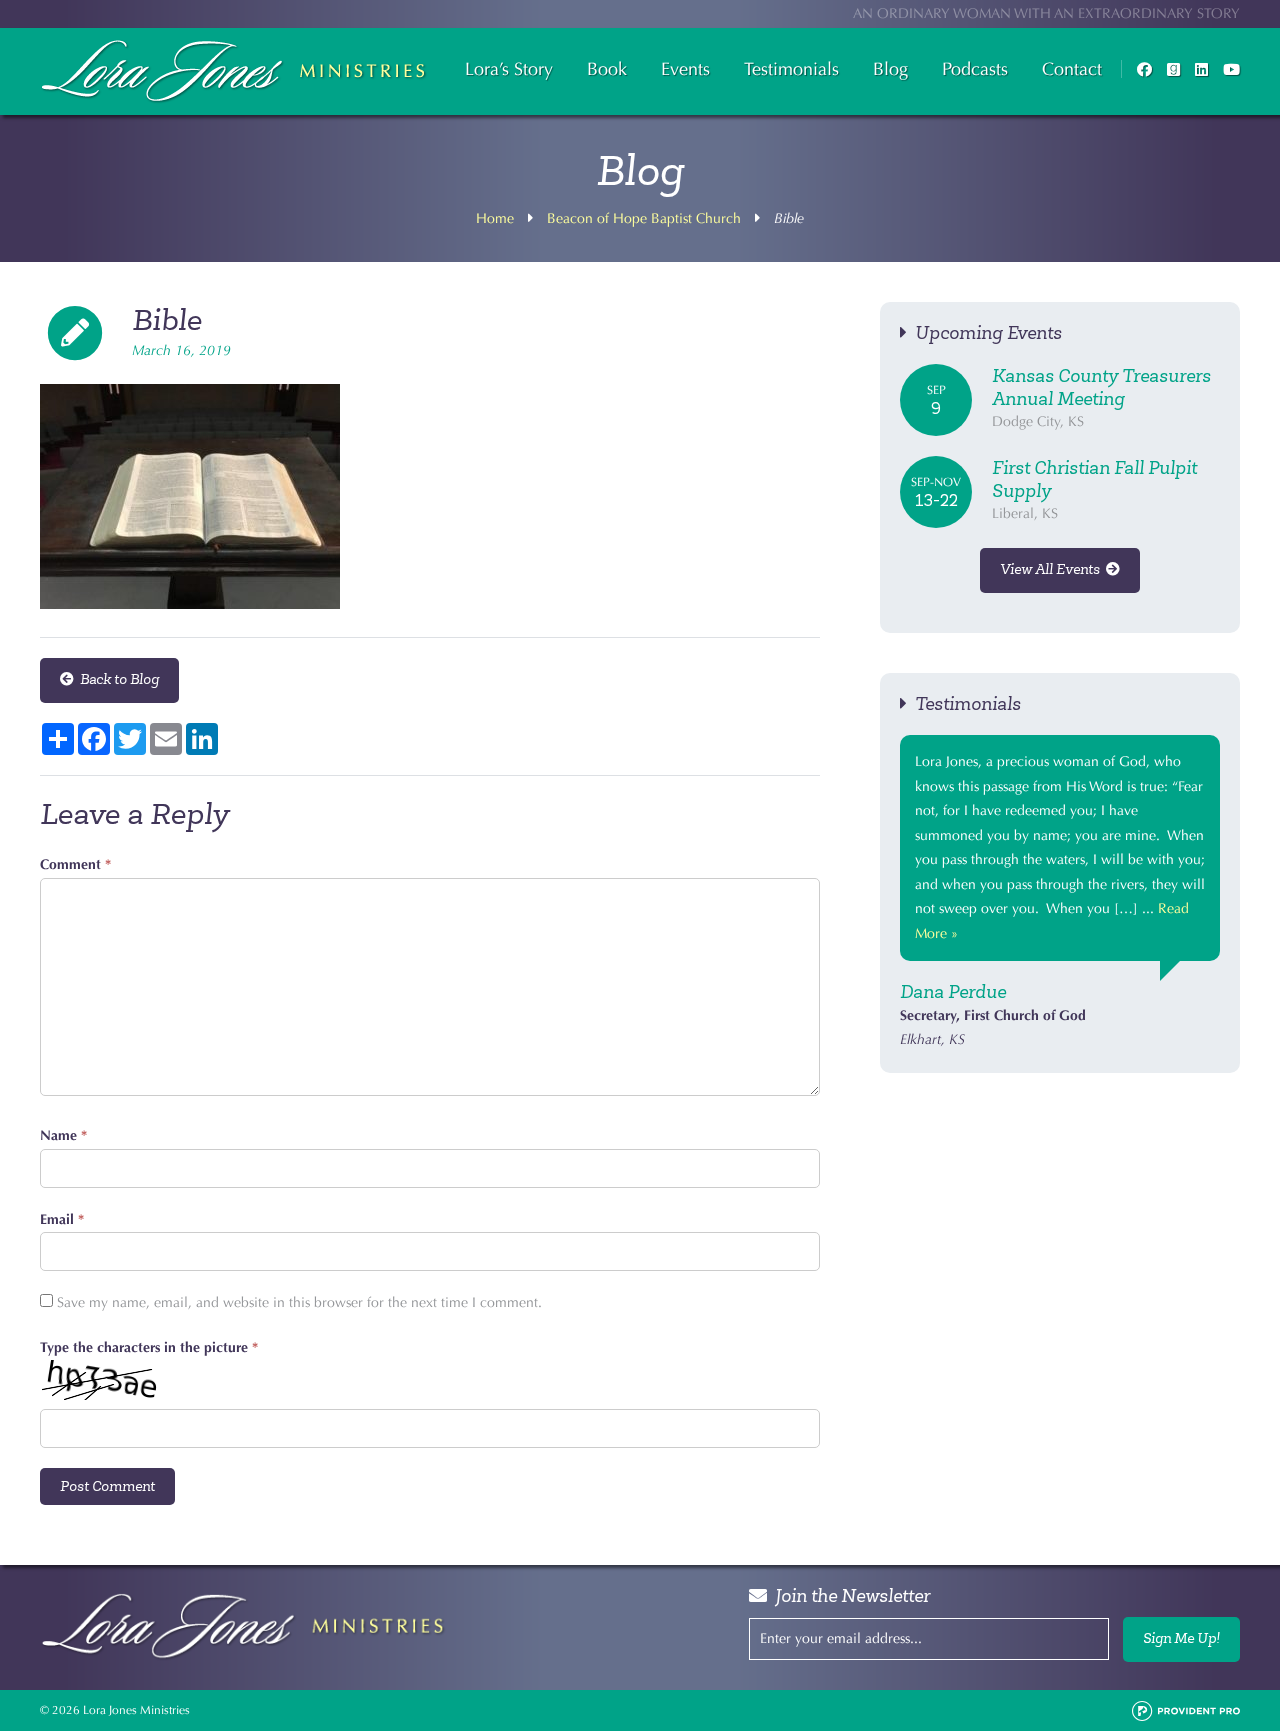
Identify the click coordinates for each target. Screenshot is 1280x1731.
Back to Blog (116, 679)
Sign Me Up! (1181, 1638)
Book (607, 69)
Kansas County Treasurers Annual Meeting (1101, 387)
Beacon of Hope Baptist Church (644, 218)
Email (62, 1219)
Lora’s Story (509, 69)
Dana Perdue (953, 992)
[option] (1060, 894)
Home (495, 218)
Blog (890, 69)
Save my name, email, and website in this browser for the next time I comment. (299, 1302)
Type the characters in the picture (149, 1347)
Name (63, 1135)
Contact (1072, 69)
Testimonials (791, 69)
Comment (75, 864)
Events (685, 69)
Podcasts (975, 69)
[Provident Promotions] (1186, 1710)
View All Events (1053, 569)
